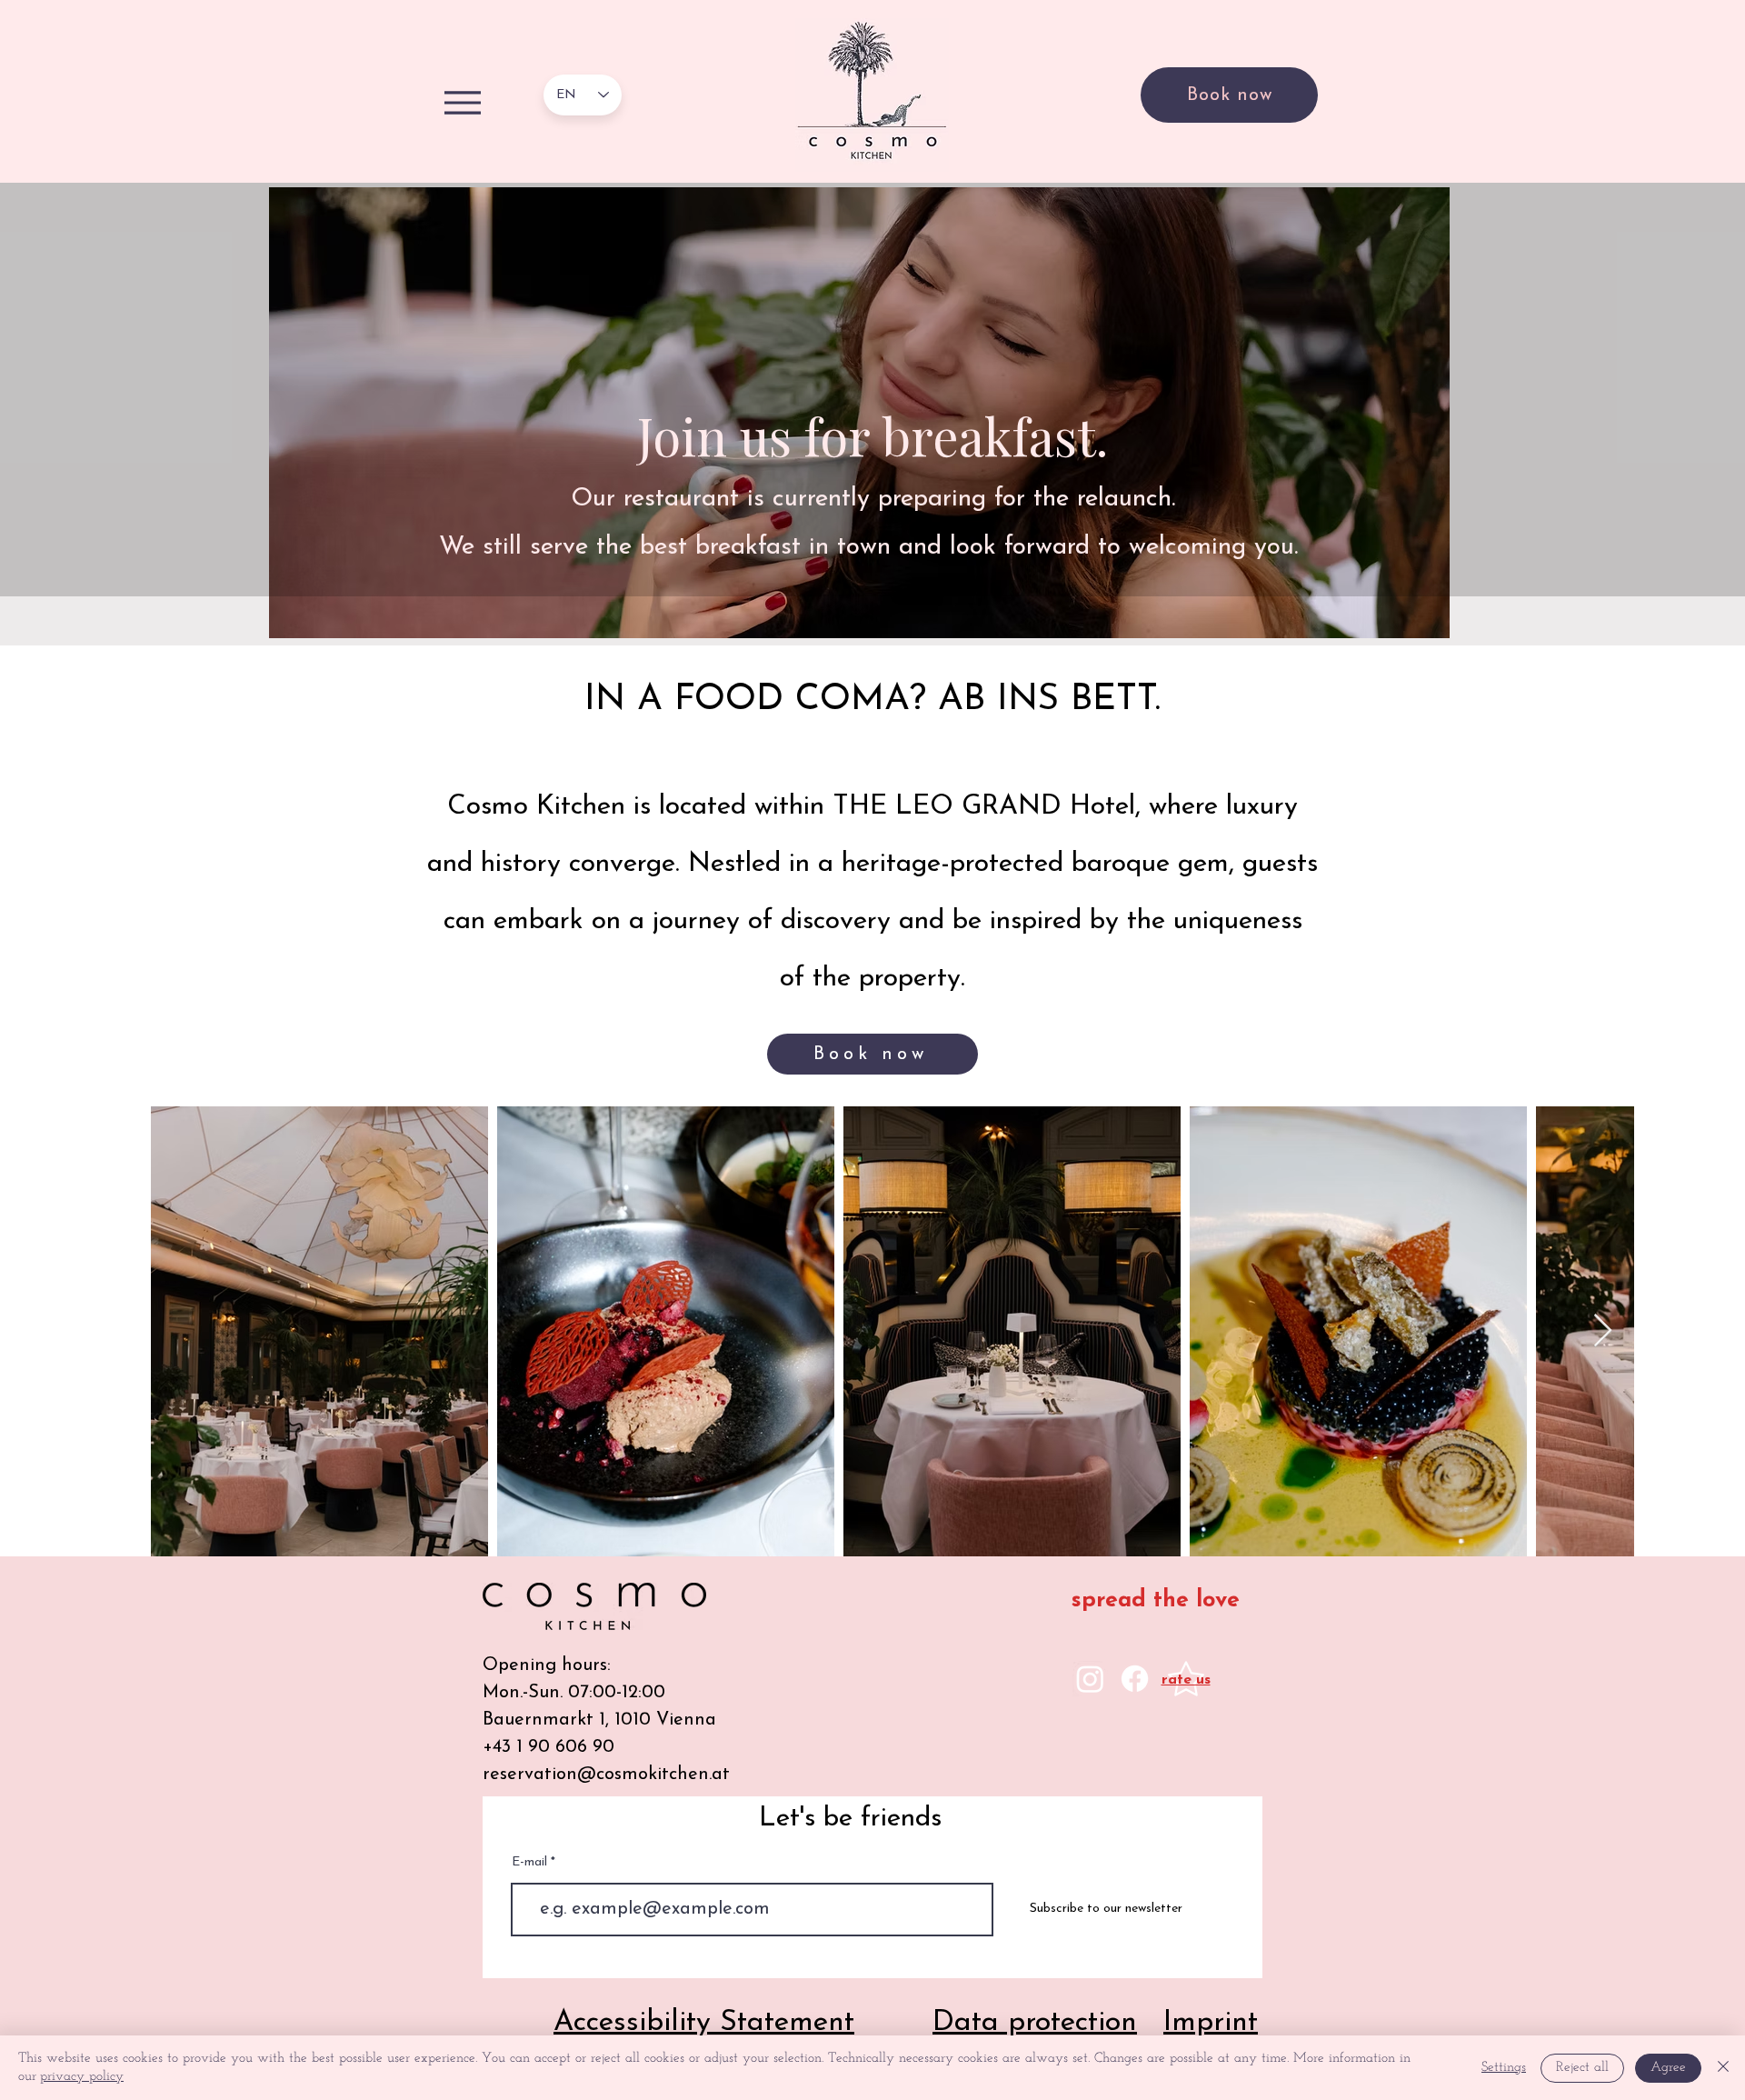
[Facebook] (1135, 1679)
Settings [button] (1504, 2068)
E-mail (531, 1863)
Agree (1668, 2068)
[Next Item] (1603, 1331)
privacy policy (82, 2077)
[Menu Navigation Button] (462, 102)
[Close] (1723, 2068)
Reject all (1582, 2068)
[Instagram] (1090, 1679)
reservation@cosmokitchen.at (606, 1775)
